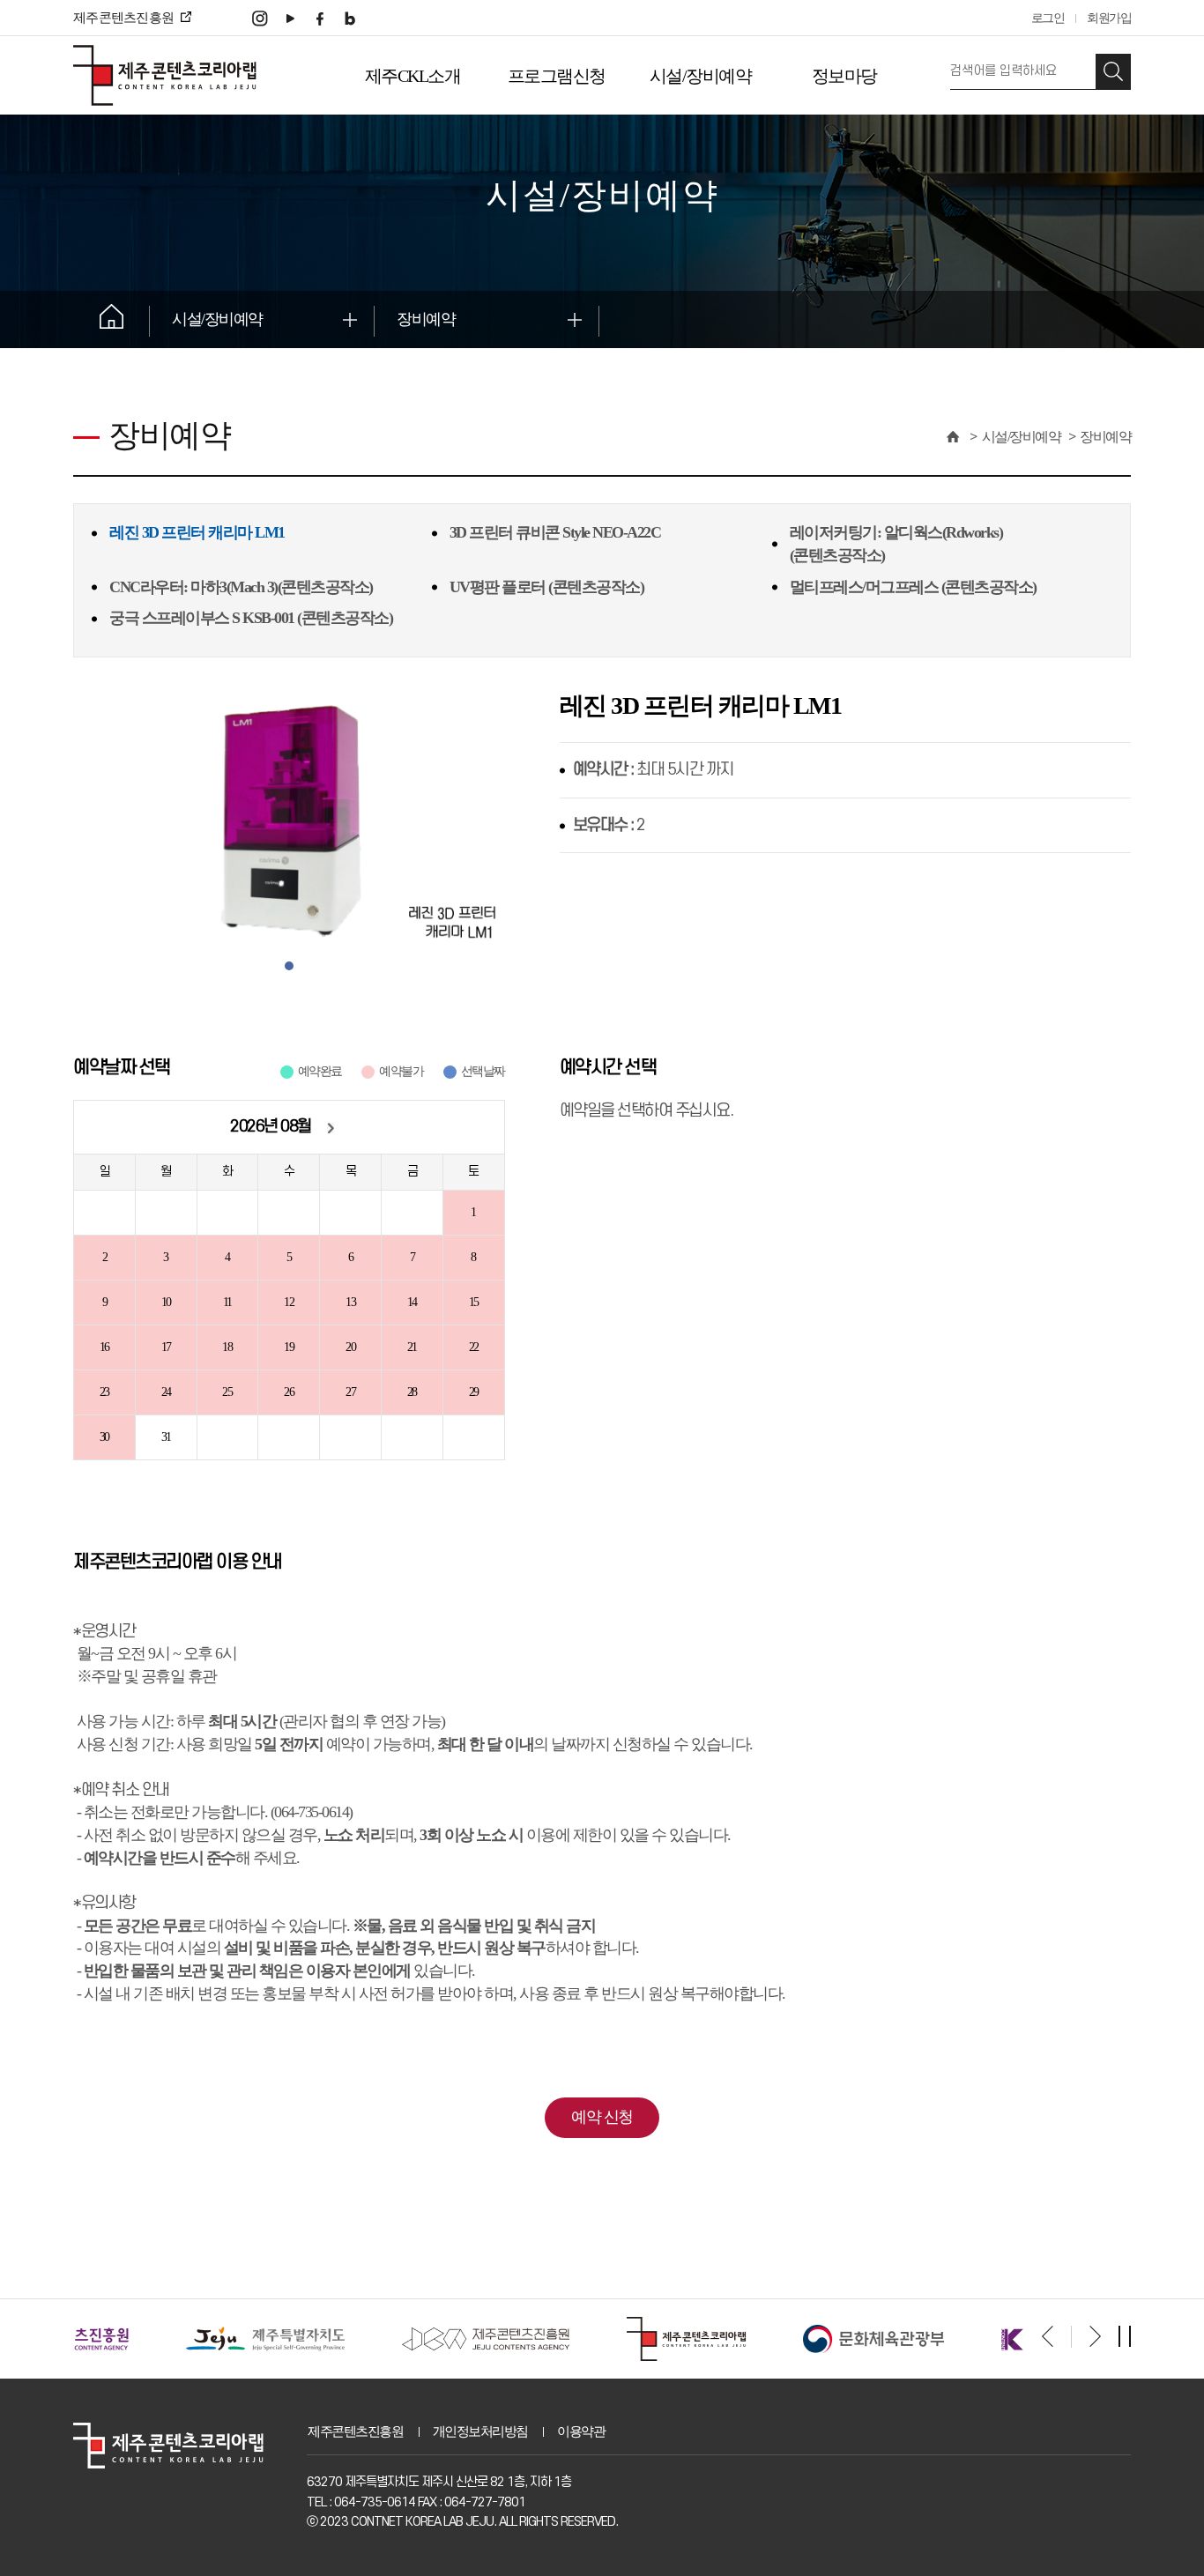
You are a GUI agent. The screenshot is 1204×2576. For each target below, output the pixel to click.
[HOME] (952, 437)
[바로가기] (170, 2338)
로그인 (1048, 18)
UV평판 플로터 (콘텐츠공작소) (547, 587)
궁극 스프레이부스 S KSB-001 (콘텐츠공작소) (251, 618)
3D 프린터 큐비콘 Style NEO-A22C (555, 532)
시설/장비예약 (701, 76)
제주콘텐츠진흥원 (355, 2431)
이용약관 (581, 2431)
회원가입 (1109, 18)
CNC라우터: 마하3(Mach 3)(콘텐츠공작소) (241, 587)
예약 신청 (602, 2117)
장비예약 (426, 319)
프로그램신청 (557, 76)
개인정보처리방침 (480, 2431)
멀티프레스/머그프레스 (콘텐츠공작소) (913, 587)
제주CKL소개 (413, 76)
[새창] (260, 17)
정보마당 (844, 76)
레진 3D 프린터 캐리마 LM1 (197, 532)
